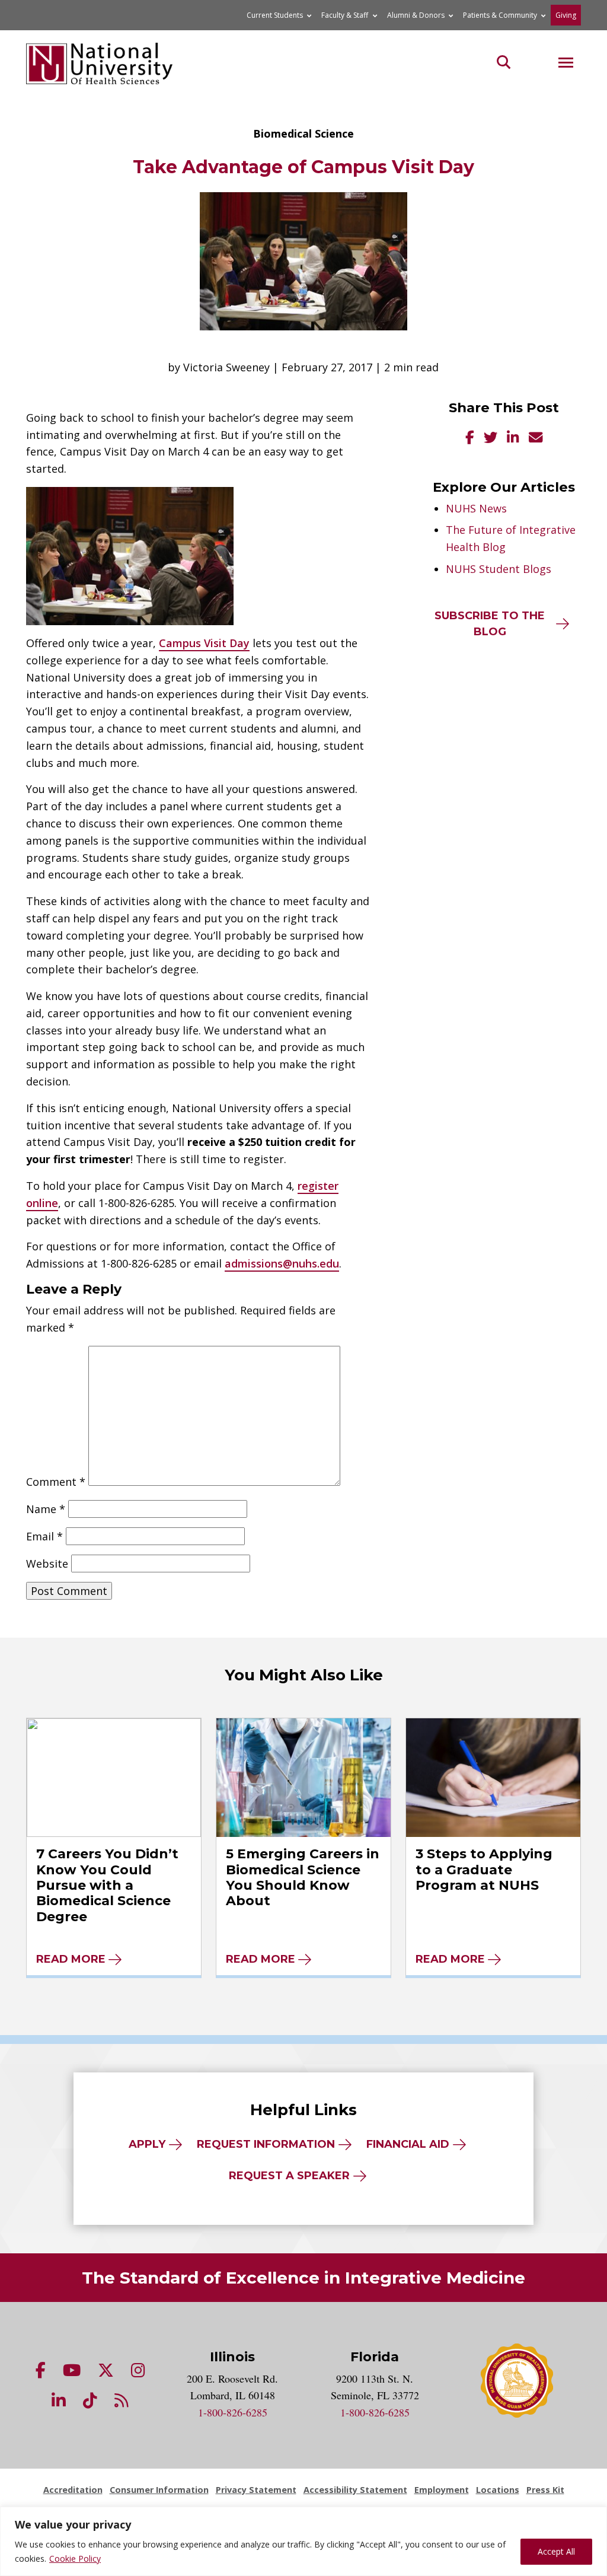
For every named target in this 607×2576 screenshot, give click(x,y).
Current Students (275, 15)
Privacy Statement (256, 2490)
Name (46, 1509)
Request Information (266, 2144)
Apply (147, 2144)
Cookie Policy (75, 2559)
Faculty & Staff (345, 15)
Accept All (556, 2551)
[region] (303, 2541)
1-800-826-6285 (233, 2412)
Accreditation (73, 2490)
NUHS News (476, 508)
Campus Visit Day (204, 643)
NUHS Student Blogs (499, 569)
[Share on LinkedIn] (513, 439)
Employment (442, 2490)
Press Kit (545, 2490)
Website (47, 1564)
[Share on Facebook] (470, 439)
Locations (498, 2490)
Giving (566, 15)
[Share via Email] (536, 439)
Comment (56, 1482)
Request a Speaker (289, 2176)
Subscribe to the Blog (490, 624)
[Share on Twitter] (491, 439)
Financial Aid (408, 2144)
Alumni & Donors (416, 15)
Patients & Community (500, 15)
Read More (71, 1959)
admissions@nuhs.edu (282, 1263)
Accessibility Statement (355, 2490)
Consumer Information (159, 2490)
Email (44, 1536)
